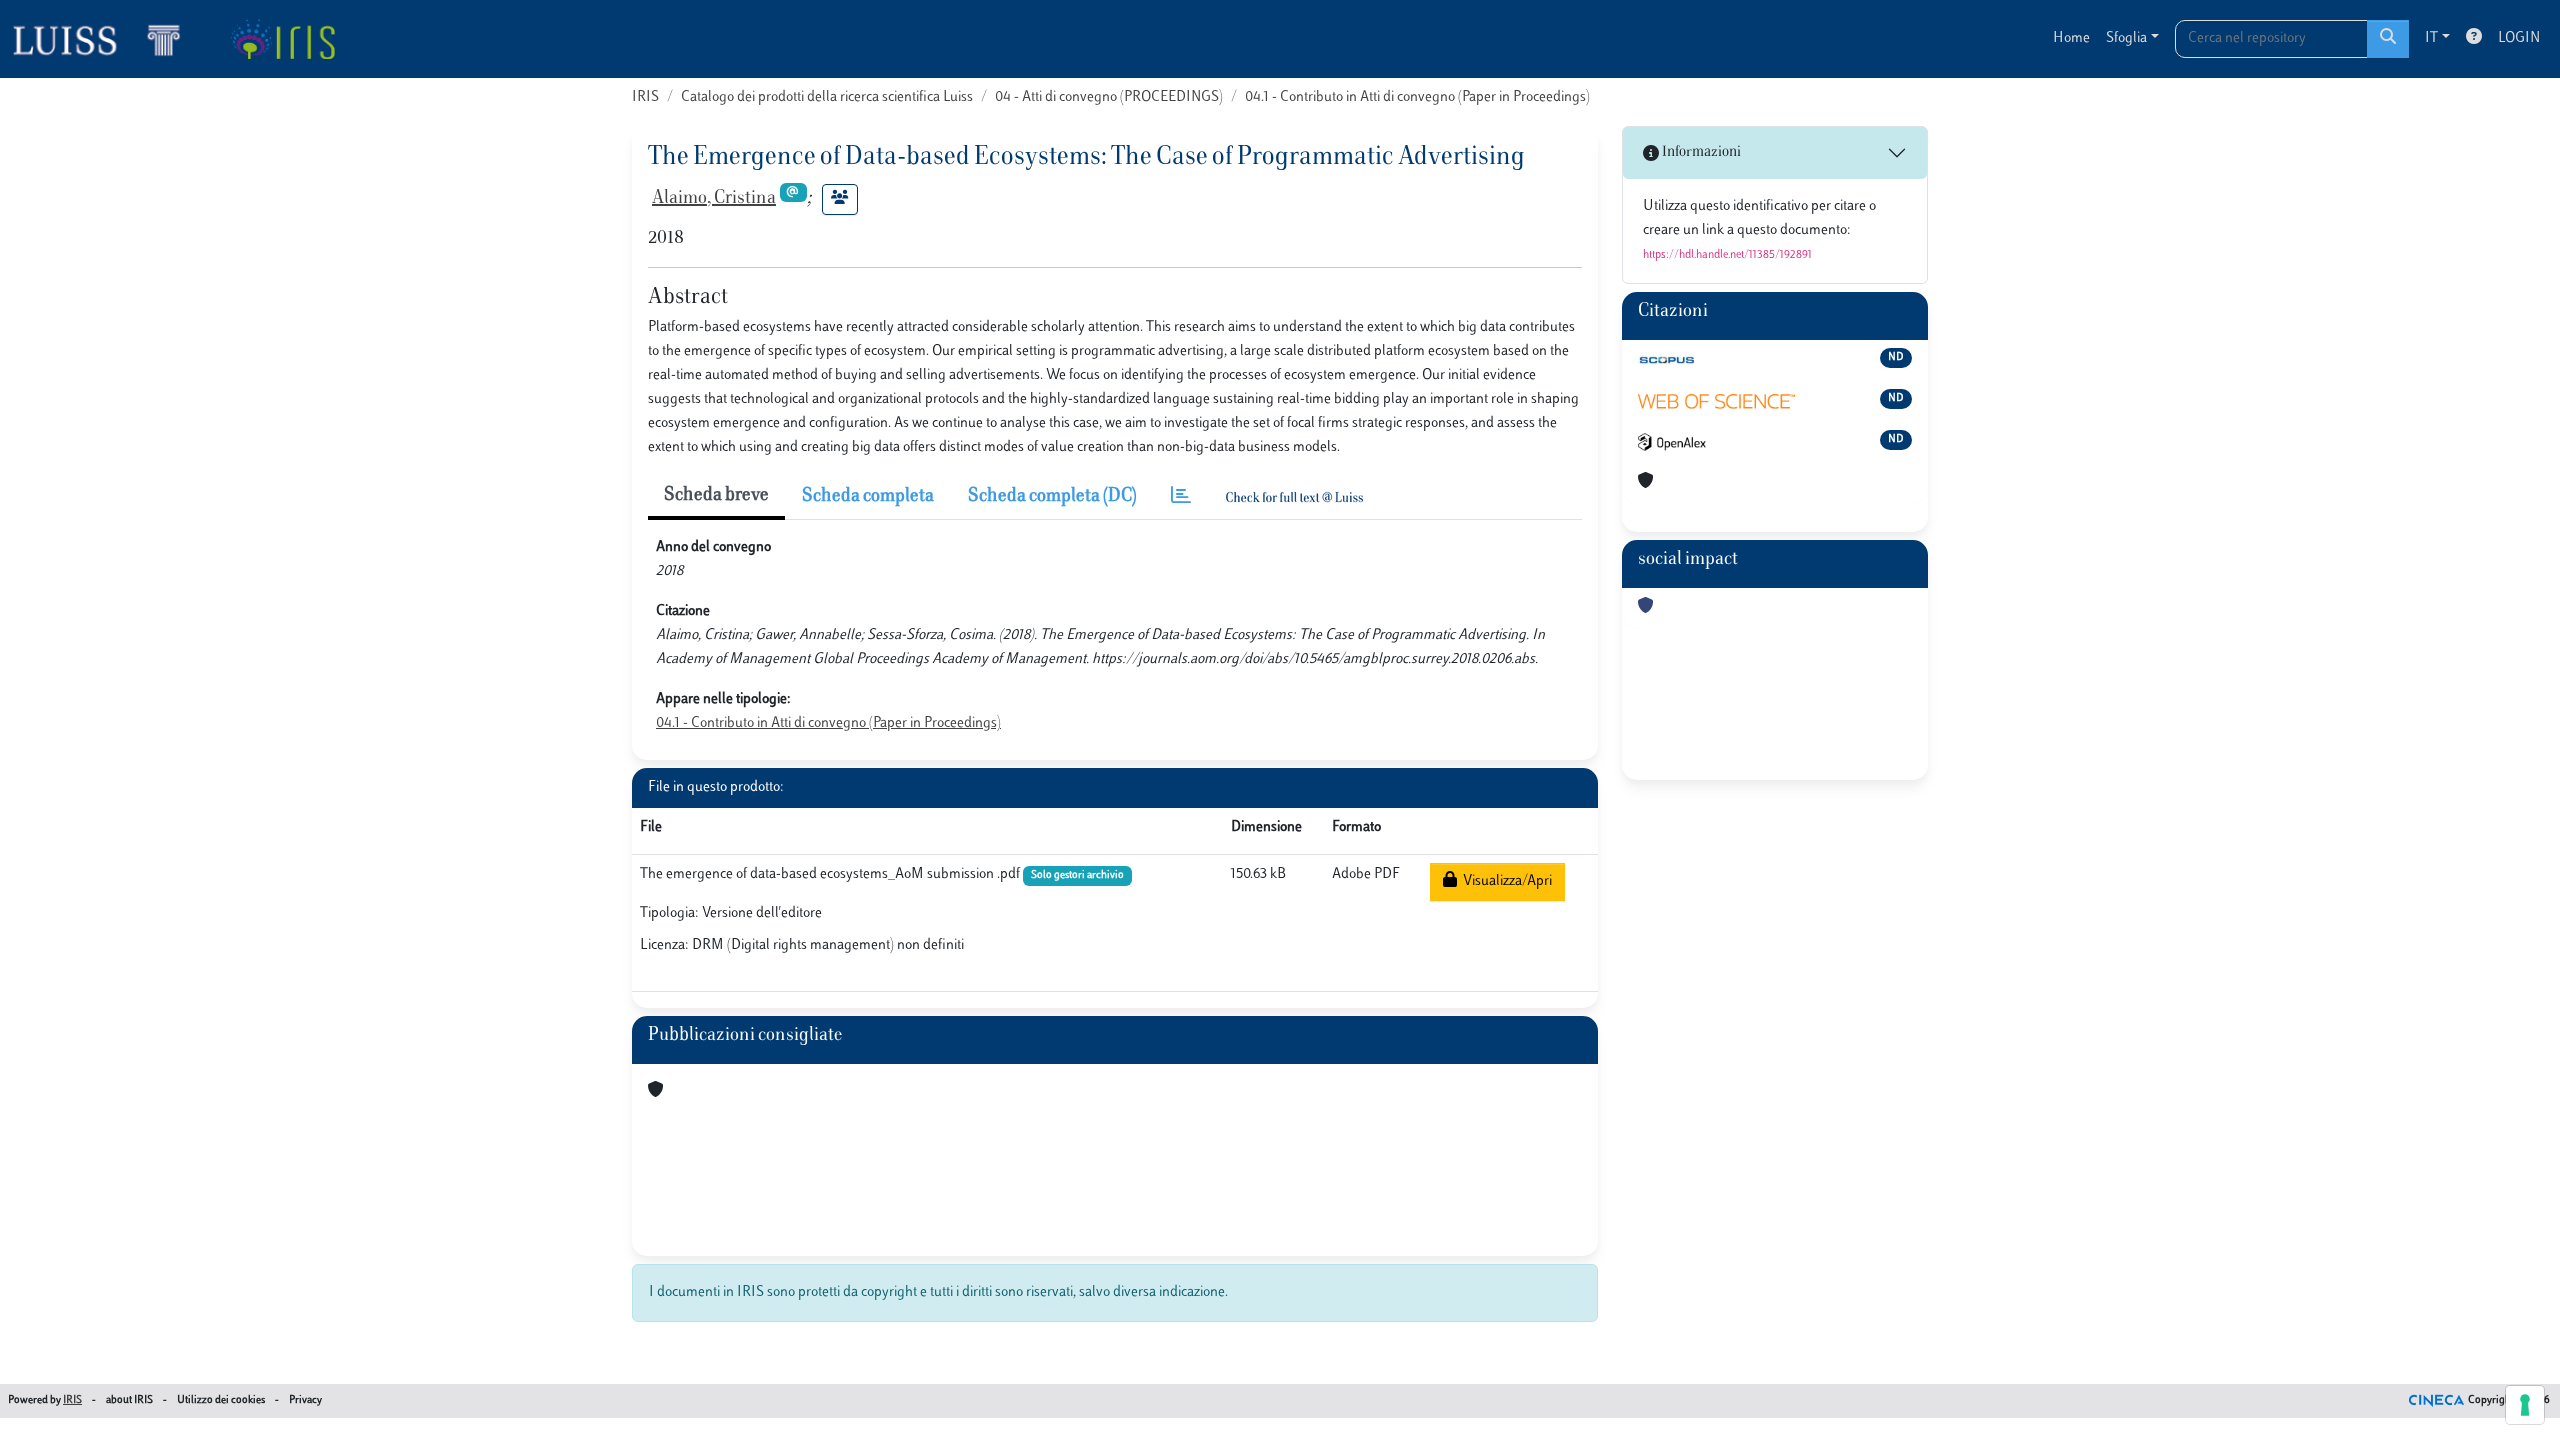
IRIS (645, 97)
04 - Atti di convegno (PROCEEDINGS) (1109, 97)
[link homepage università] (282, 39)
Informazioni (1700, 152)
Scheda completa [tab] (868, 497)
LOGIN (2519, 38)
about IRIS (129, 1400)
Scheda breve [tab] (716, 496)
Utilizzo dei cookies (221, 1400)
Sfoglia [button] (2126, 38)
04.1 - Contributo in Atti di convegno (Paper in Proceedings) (1417, 97)
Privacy (305, 1400)
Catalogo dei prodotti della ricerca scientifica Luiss (827, 97)
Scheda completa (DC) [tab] (1052, 497)
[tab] (1181, 497)
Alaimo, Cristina (714, 199)
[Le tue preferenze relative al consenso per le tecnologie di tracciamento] (2525, 1405)
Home (2071, 38)
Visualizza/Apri (1504, 881)
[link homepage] (105, 39)
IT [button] (2431, 38)
